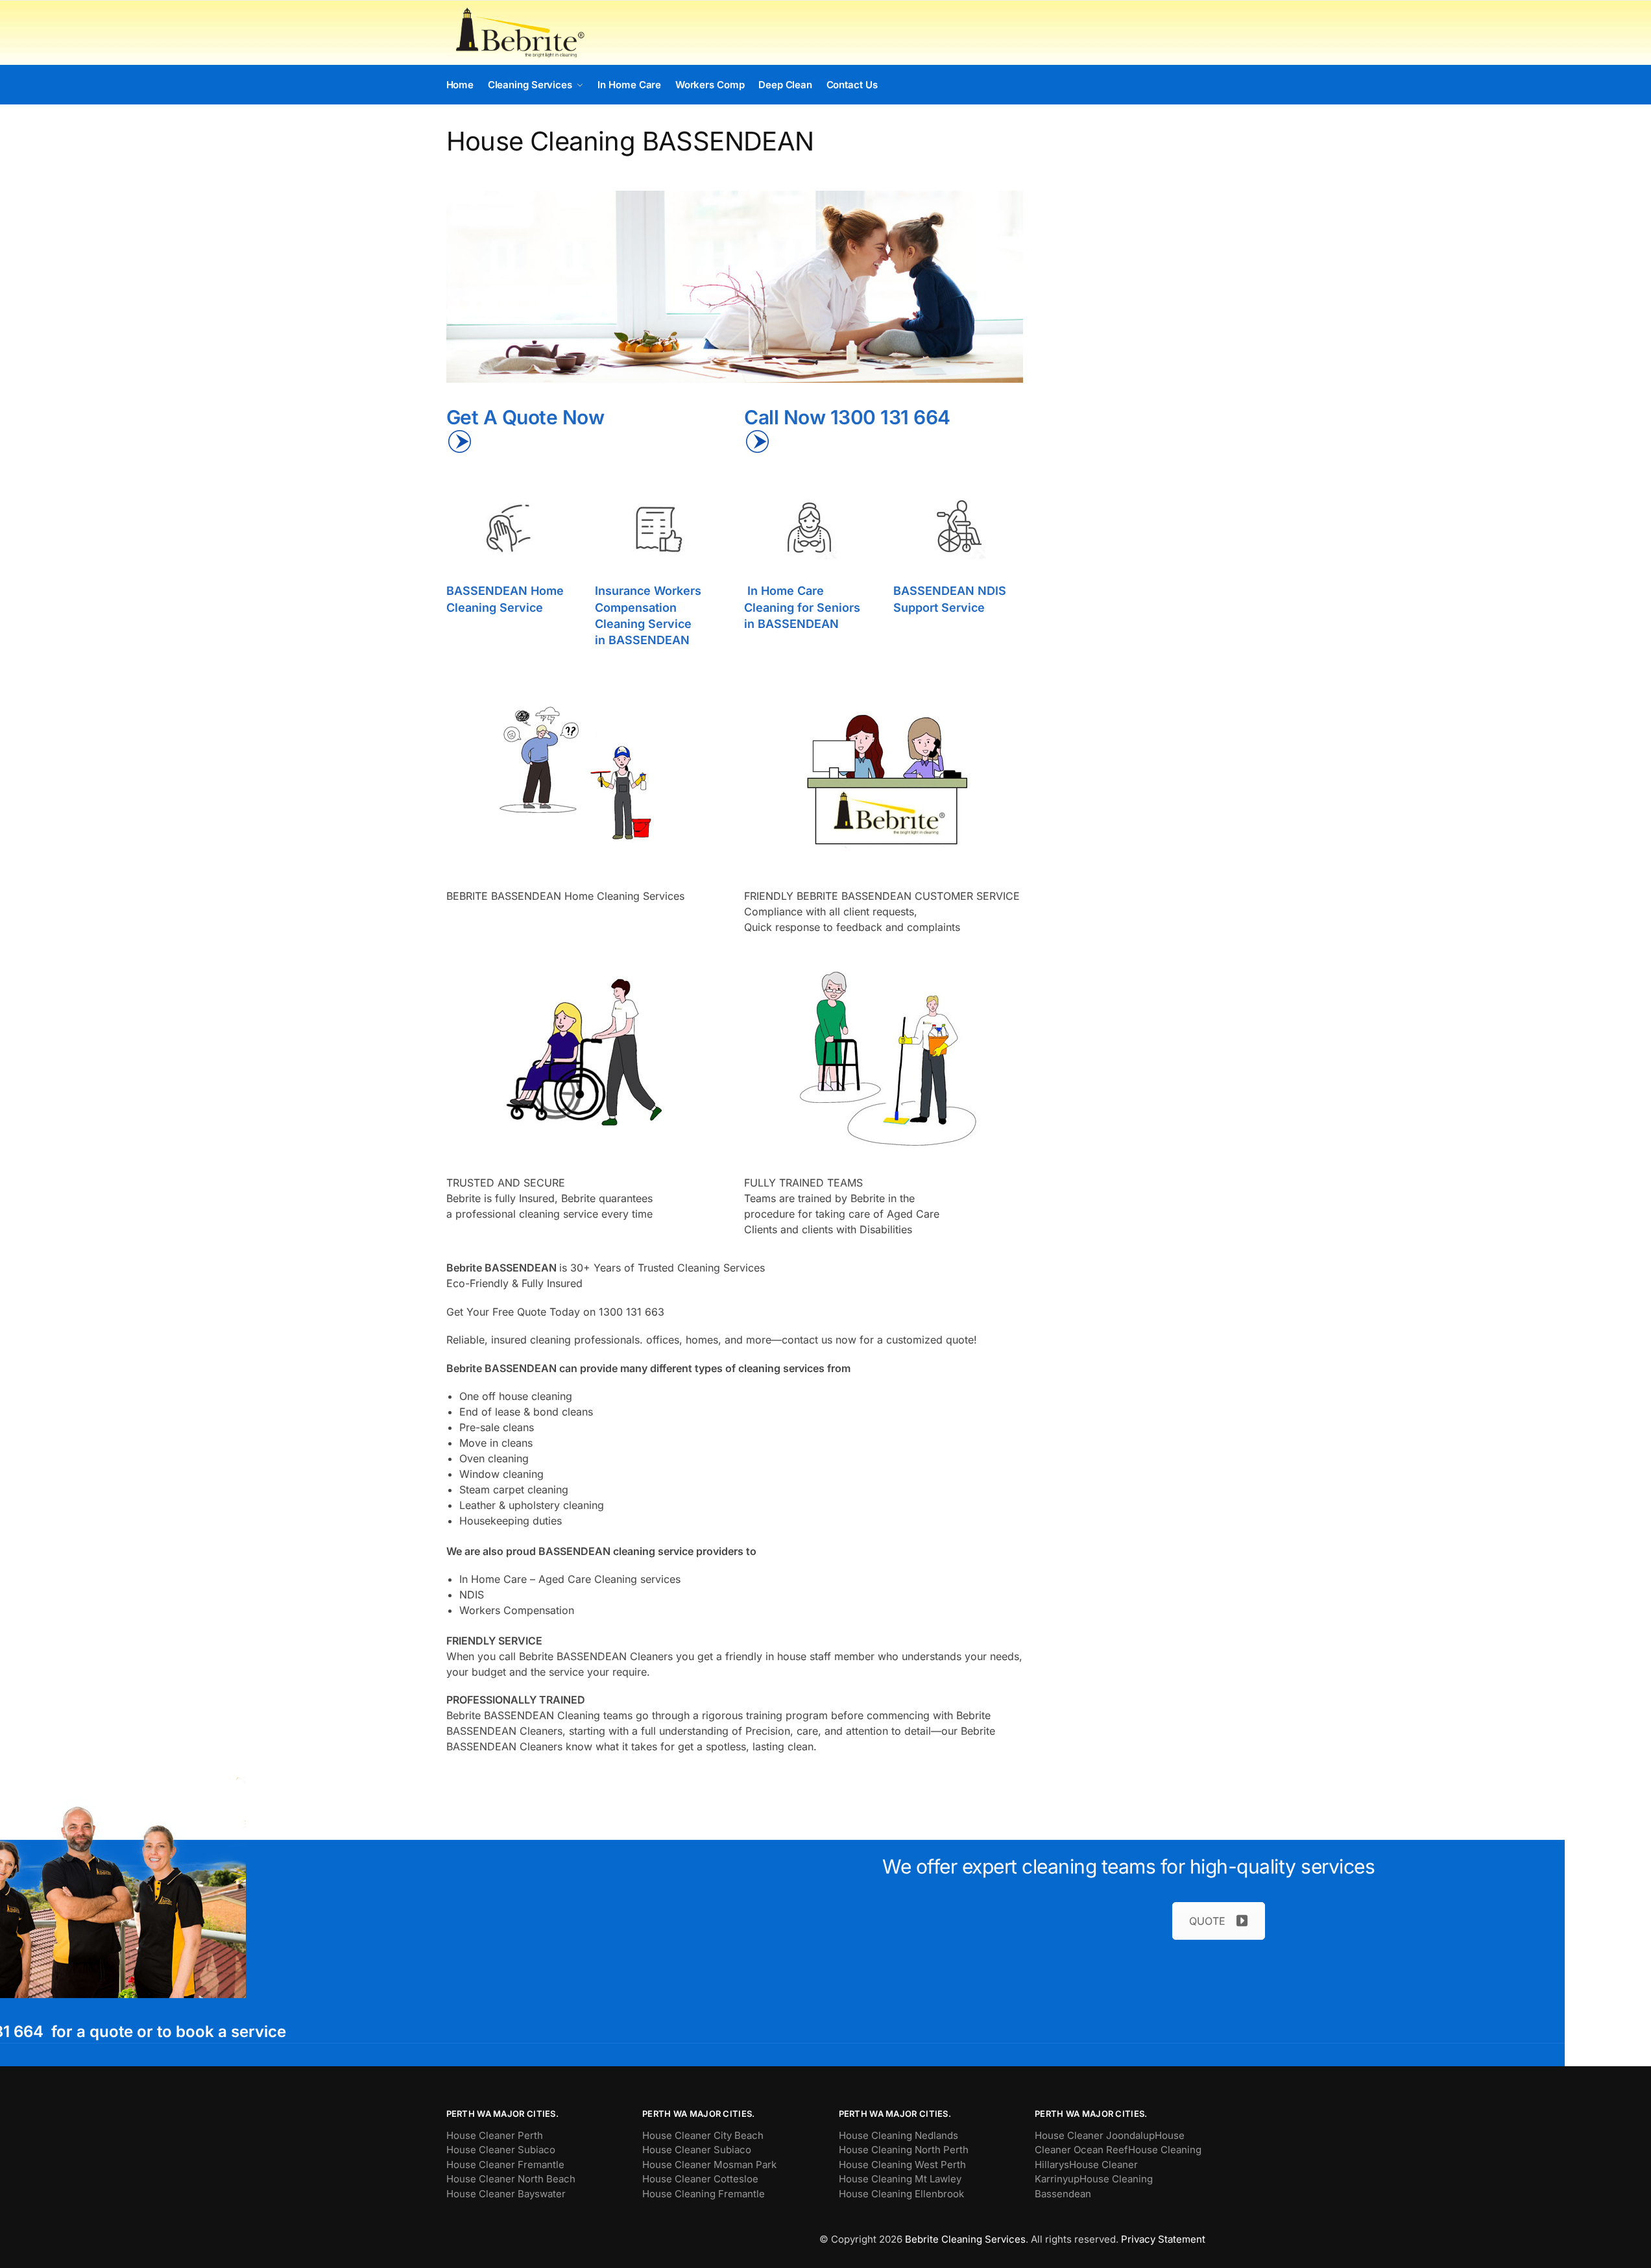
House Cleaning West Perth (902, 2165)
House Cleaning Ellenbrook (901, 2194)
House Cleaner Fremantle (505, 2165)
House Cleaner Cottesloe (700, 2179)
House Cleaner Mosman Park (709, 2165)
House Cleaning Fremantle (704, 2194)
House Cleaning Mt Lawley (900, 2179)
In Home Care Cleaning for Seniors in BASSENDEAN (802, 607)
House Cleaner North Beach (511, 2179)
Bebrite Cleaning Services (965, 2239)
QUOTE (1207, 1921)
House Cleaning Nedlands (898, 2135)
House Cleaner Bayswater (506, 2194)
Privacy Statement (1163, 2239)
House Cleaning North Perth (904, 2150)
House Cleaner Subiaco (501, 2150)
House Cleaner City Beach (703, 2135)
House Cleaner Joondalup (1095, 2135)
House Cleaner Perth (495, 2135)
